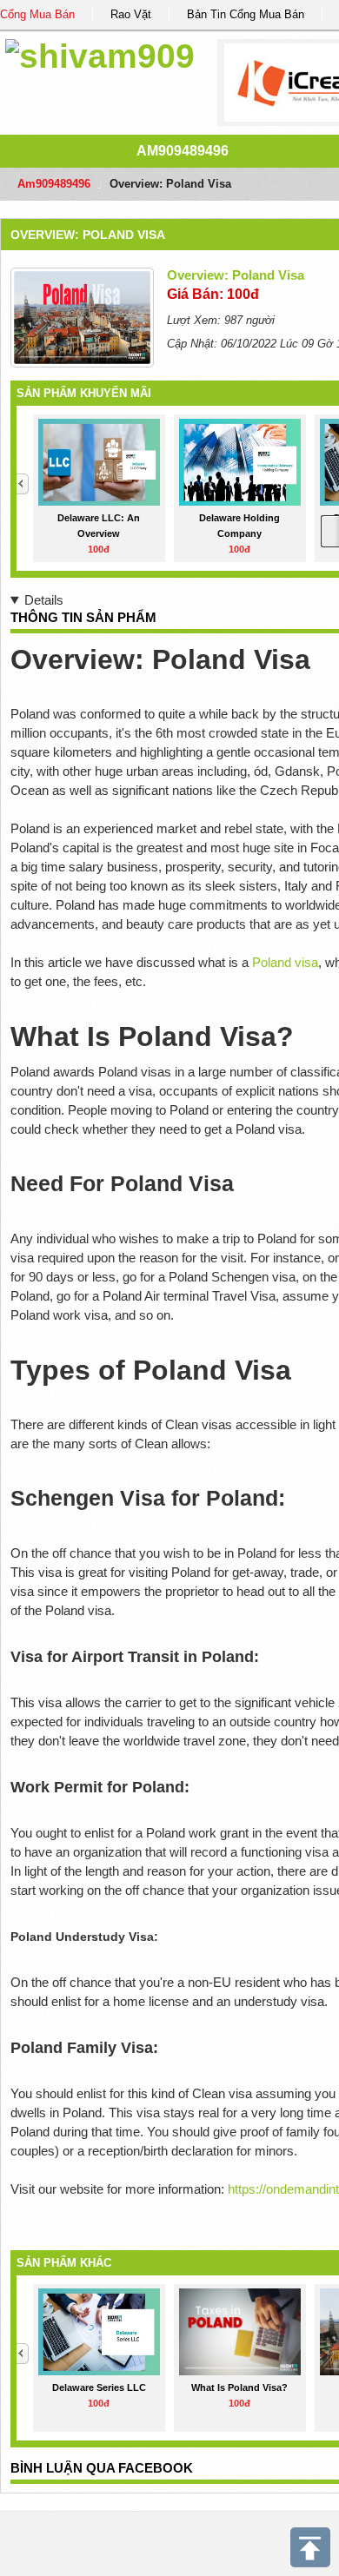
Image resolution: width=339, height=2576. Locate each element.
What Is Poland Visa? (239, 2387)
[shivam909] (100, 53)
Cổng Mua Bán (37, 14)
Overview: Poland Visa (88, 235)
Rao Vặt (131, 14)
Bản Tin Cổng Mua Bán (246, 14)
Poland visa (285, 962)
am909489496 (183, 151)
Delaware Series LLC (99, 2387)
